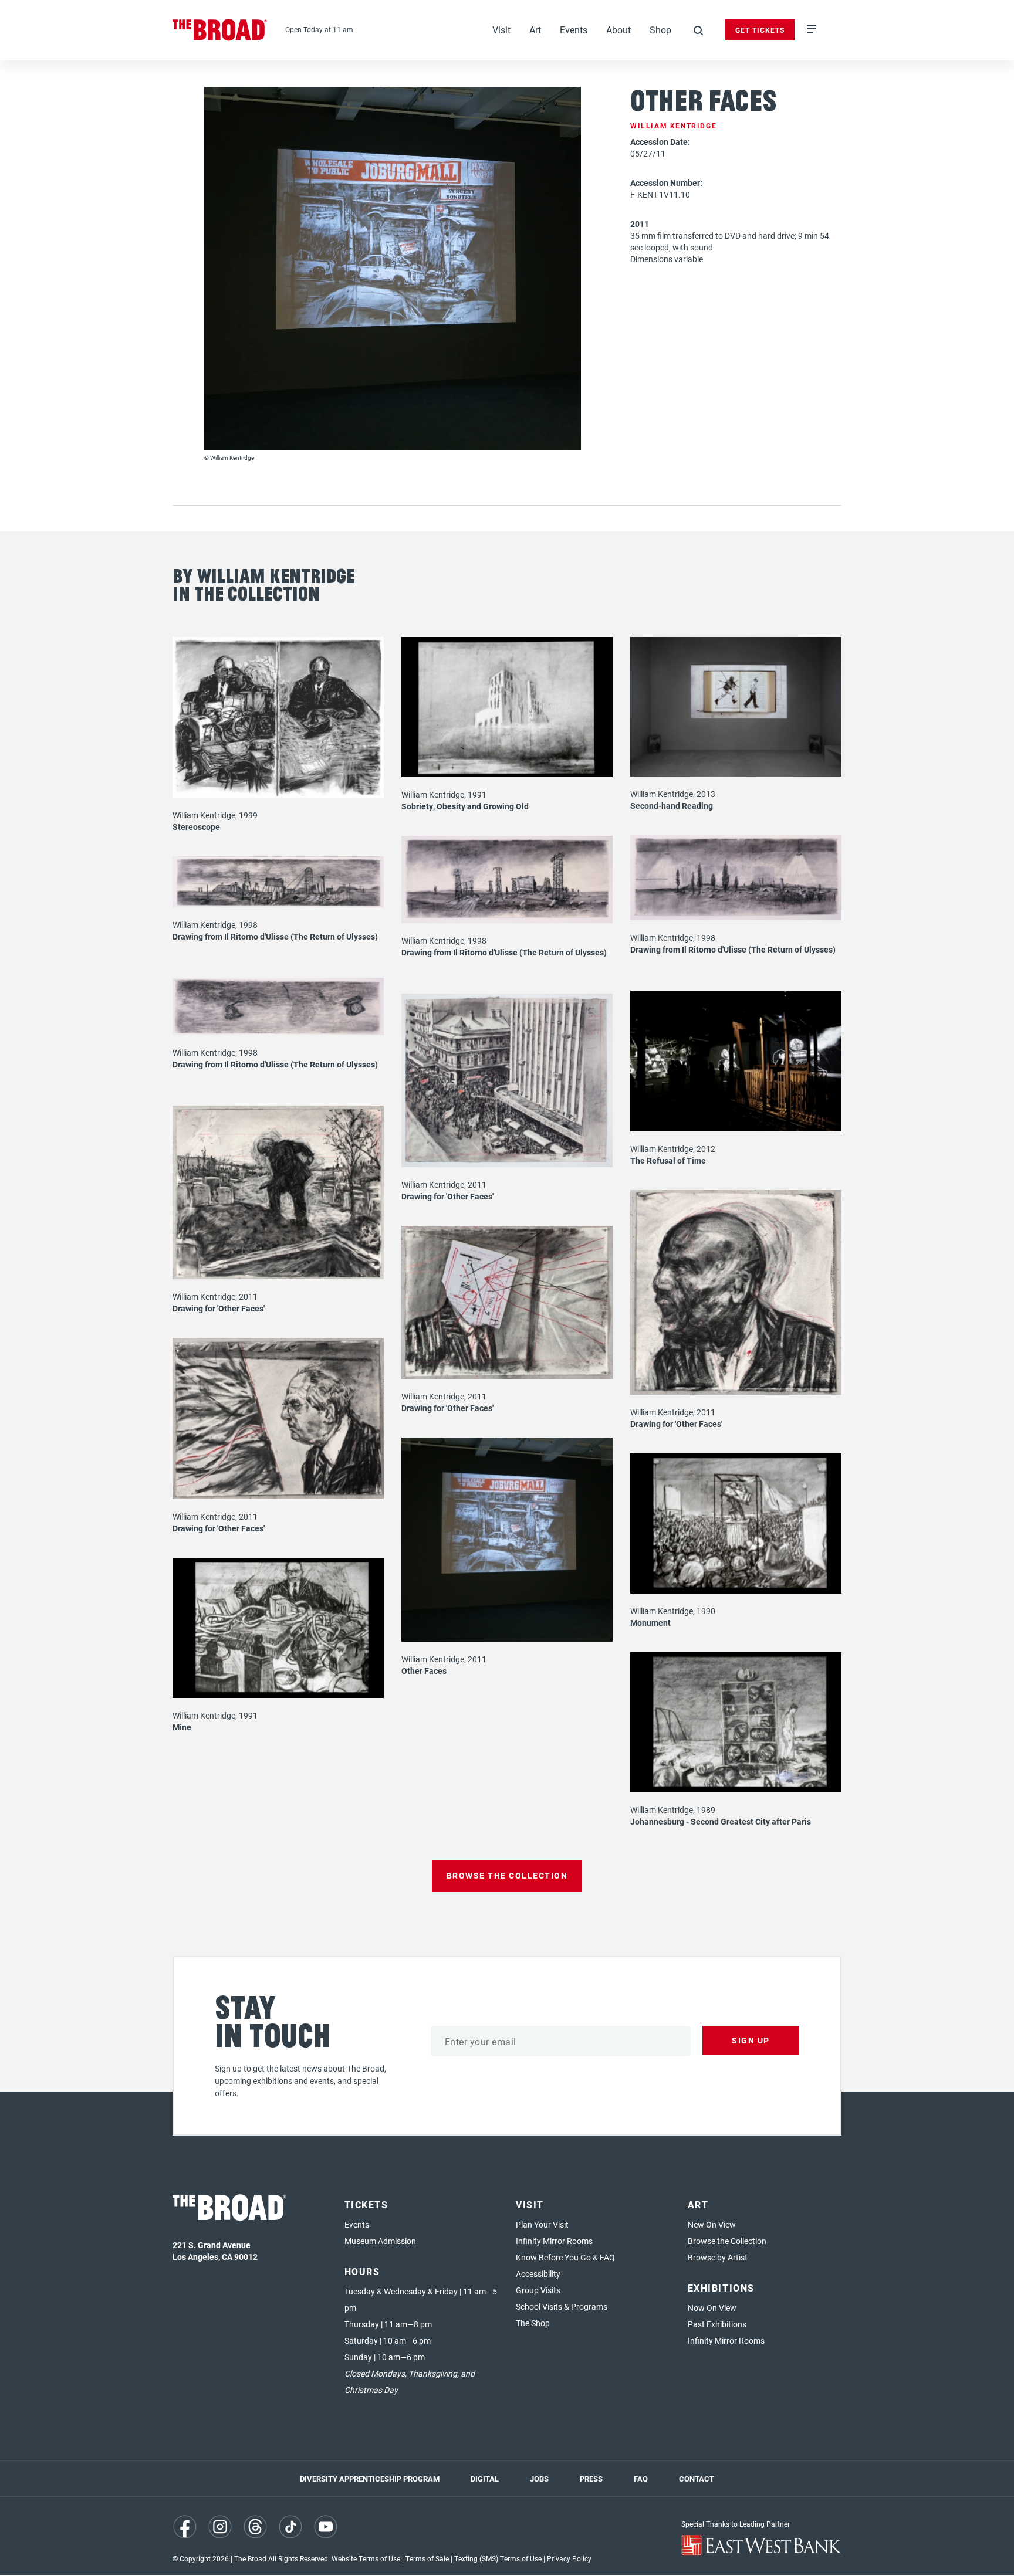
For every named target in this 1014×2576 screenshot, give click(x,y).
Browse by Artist (718, 2257)
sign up (751, 2040)
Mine (182, 1727)
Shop (660, 30)
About (618, 30)
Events (574, 30)
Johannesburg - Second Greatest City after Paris (721, 1821)
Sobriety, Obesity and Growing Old (465, 806)
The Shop (533, 2323)
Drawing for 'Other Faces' (447, 1196)
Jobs (539, 2479)
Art (535, 30)
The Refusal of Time (668, 1160)
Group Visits (538, 2290)
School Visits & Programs (562, 2306)
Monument (650, 1623)
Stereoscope (196, 827)
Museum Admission (380, 2241)
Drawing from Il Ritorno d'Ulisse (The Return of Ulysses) (733, 949)
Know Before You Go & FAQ (565, 2257)
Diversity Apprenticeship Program (370, 2479)
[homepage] (220, 30)
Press (591, 2479)
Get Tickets (760, 30)
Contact (697, 2479)
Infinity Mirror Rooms (554, 2241)
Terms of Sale (427, 2558)
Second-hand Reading (672, 806)
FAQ (641, 2479)
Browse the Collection (727, 2241)
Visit (501, 30)
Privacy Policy (569, 2558)
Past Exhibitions (717, 2324)
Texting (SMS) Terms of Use (498, 2558)
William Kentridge (673, 126)
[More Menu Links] (812, 30)
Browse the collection (507, 1875)
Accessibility (538, 2274)
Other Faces (424, 1671)
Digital (485, 2479)
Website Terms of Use (366, 2558)
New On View (712, 2224)
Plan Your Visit (542, 2224)
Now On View (712, 2308)
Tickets (366, 2204)
